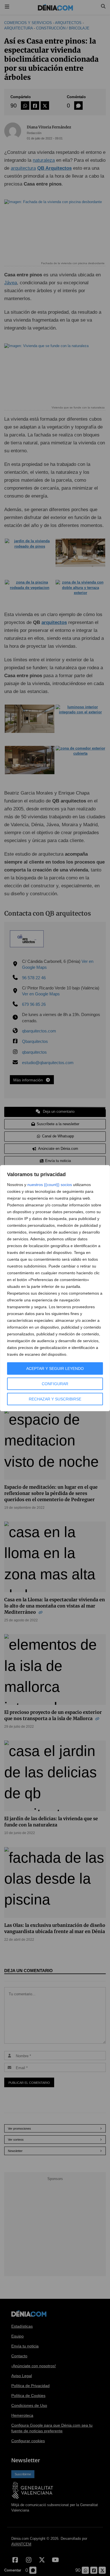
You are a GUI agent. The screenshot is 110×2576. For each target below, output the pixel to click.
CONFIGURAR (55, 1384)
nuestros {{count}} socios (50, 1185)
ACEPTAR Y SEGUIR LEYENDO (55, 1368)
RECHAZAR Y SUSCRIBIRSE (55, 1399)
